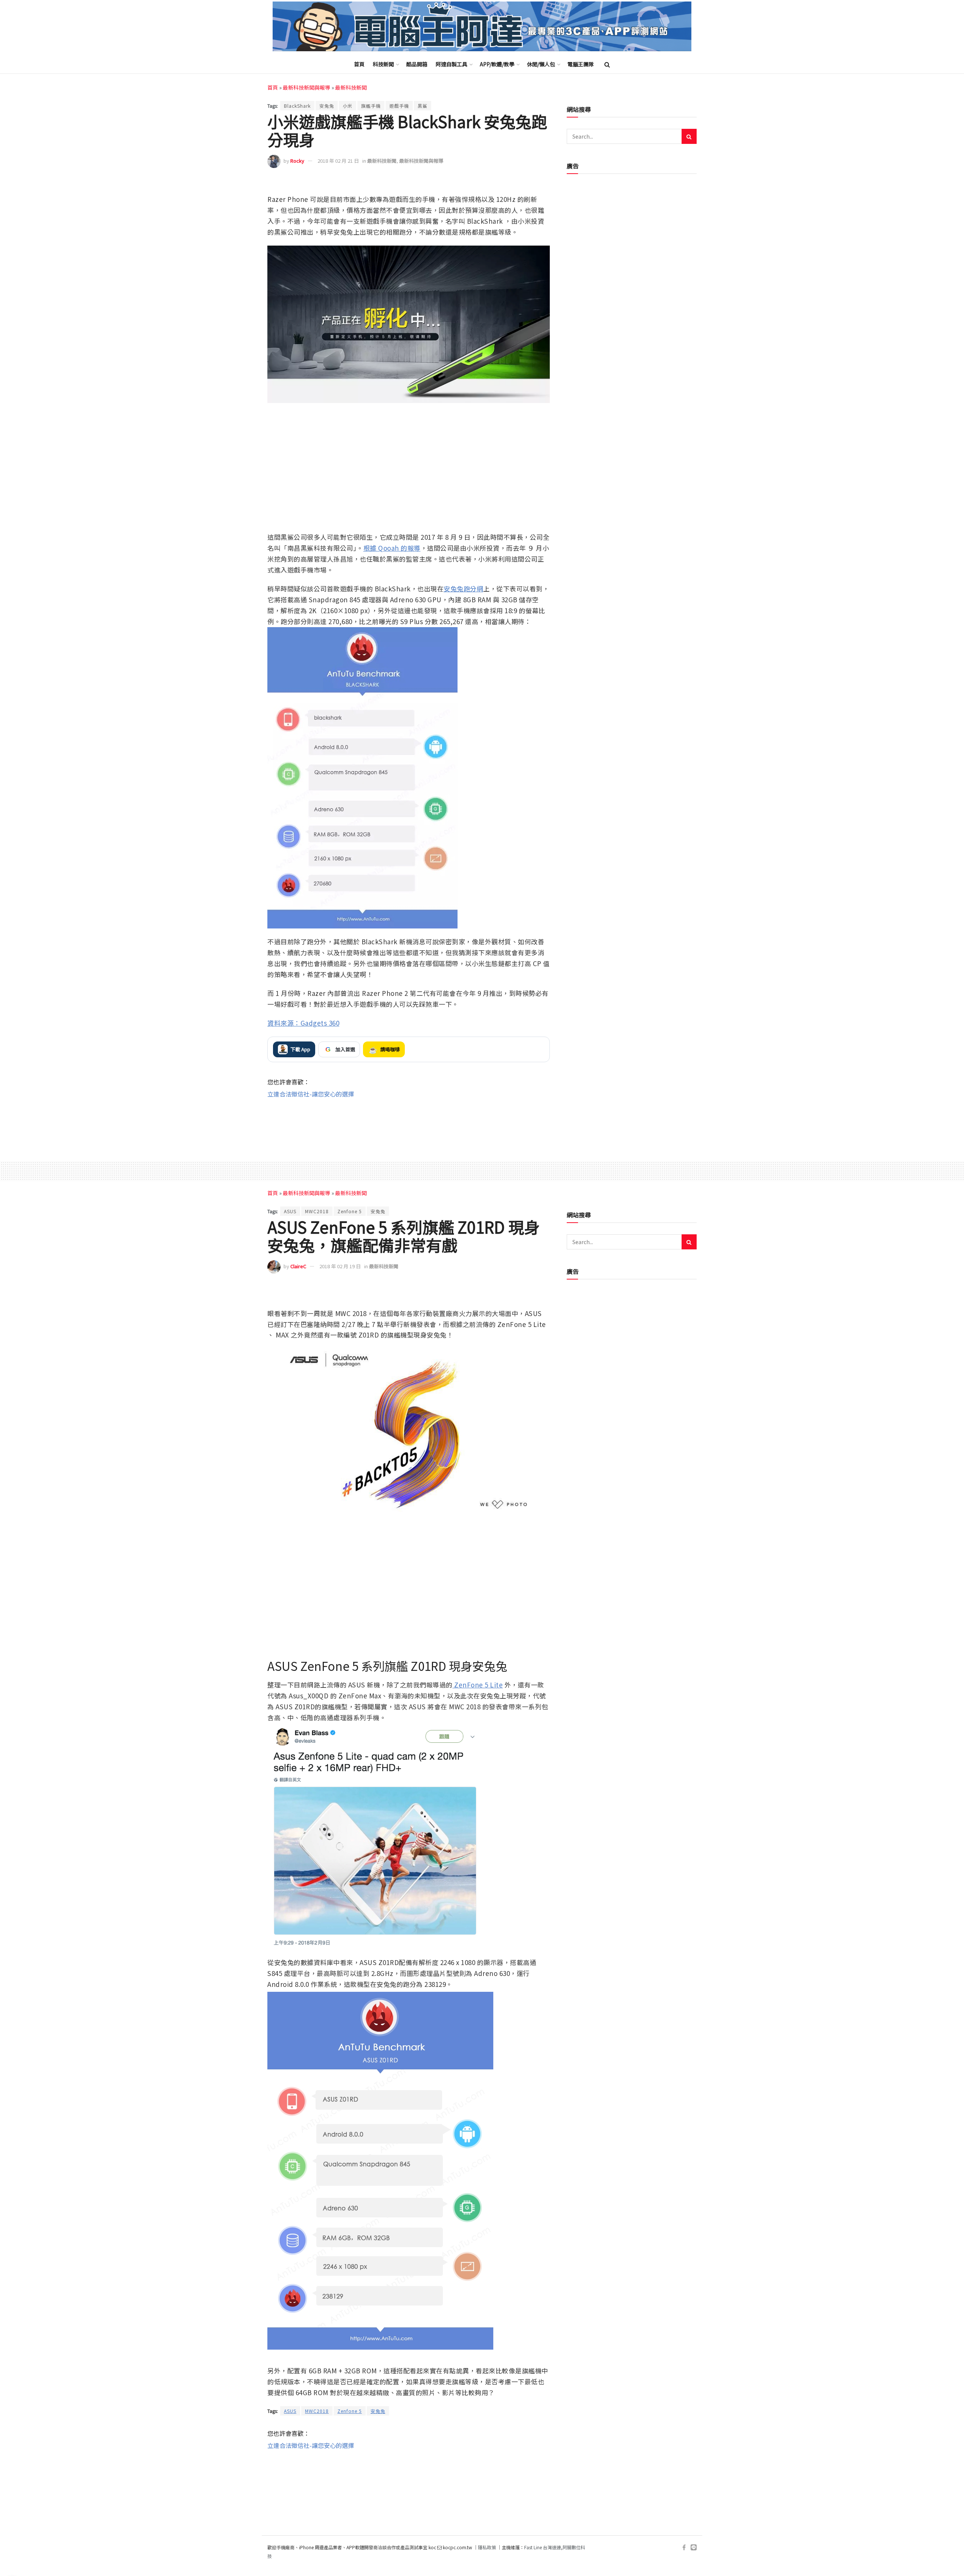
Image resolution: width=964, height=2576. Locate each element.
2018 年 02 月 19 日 (340, 1266)
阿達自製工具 (451, 64)
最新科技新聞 (351, 87)
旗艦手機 (371, 106)
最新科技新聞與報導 (307, 87)
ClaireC (298, 1266)
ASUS (290, 1211)
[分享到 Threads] (527, 183)
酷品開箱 (417, 64)
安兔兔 (327, 106)
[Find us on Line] (694, 2548)
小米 (348, 106)
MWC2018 (317, 1211)
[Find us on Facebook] (684, 2548)
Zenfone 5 (350, 1211)
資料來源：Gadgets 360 (303, 1023)
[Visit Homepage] (482, 27)
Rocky (297, 161)
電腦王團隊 (581, 64)
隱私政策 (487, 2547)
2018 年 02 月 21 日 (338, 161)
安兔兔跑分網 (463, 589)
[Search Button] (607, 64)
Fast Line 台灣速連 (543, 2547)
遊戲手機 (399, 106)
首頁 (359, 64)
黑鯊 (423, 106)
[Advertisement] (409, 1123)
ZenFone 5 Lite (478, 1685)
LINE (543, 183)
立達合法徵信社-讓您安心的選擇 (311, 1094)
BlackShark (297, 106)
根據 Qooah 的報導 (392, 548)
